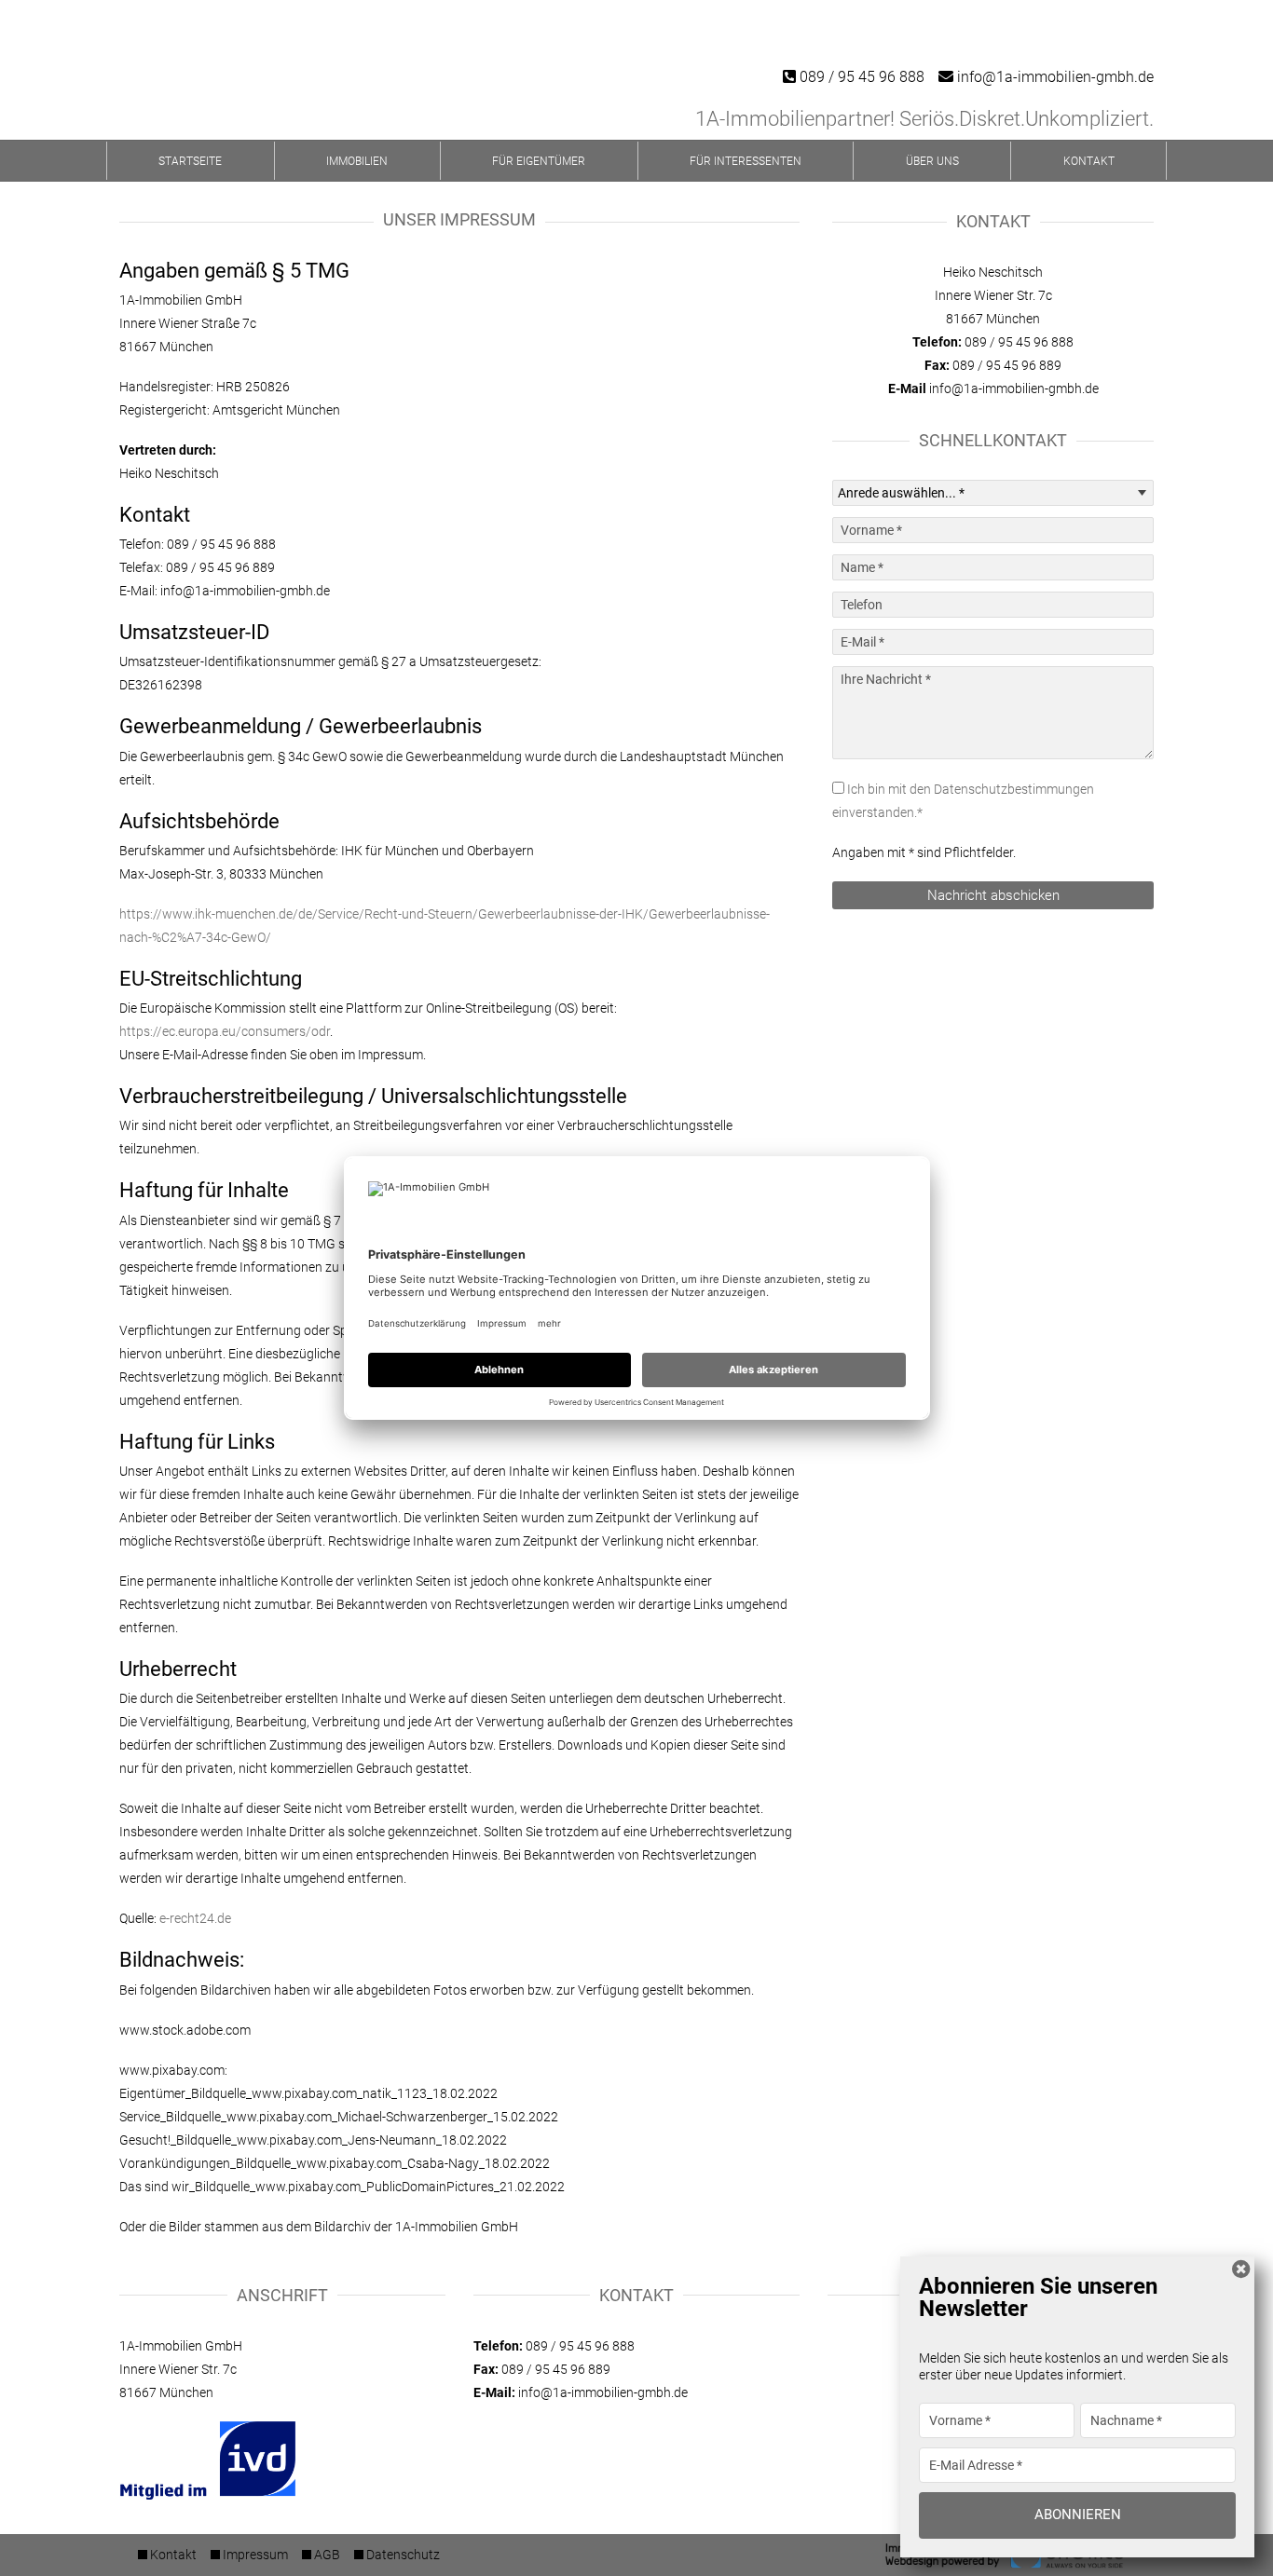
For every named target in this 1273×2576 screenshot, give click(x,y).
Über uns (932, 161)
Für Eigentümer (539, 161)
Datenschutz (403, 2555)
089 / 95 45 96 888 (860, 77)
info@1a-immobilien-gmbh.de (1054, 77)
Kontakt (1089, 161)
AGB (327, 2555)
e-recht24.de (195, 1918)
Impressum (255, 2555)
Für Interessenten (746, 161)
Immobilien (357, 161)
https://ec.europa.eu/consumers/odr (225, 1031)
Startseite (190, 161)
